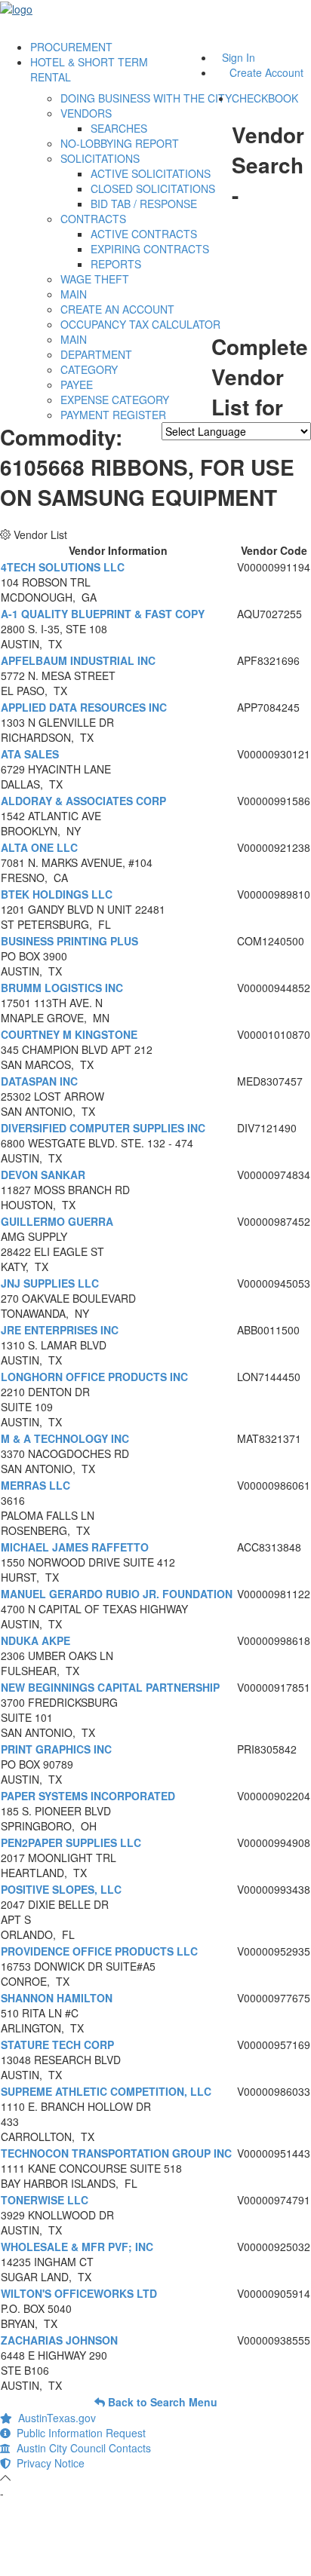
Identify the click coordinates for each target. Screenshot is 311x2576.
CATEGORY (89, 369)
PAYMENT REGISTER (113, 415)
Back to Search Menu (161, 2402)
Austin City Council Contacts (81, 2448)
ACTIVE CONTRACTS (144, 234)
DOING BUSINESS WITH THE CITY (146, 98)
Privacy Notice (48, 2463)
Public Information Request (78, 2433)
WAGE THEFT (95, 279)
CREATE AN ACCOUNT (117, 309)
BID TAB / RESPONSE (144, 204)
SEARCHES (119, 128)
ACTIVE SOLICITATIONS (151, 173)
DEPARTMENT (96, 354)
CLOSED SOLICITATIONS (153, 188)
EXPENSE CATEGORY (115, 400)
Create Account (266, 72)
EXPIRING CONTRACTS (150, 249)
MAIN (74, 294)
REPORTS (116, 264)
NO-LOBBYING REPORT (120, 143)
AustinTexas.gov (54, 2418)
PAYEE (77, 384)
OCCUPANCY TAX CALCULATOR (140, 324)
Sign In (239, 57)
